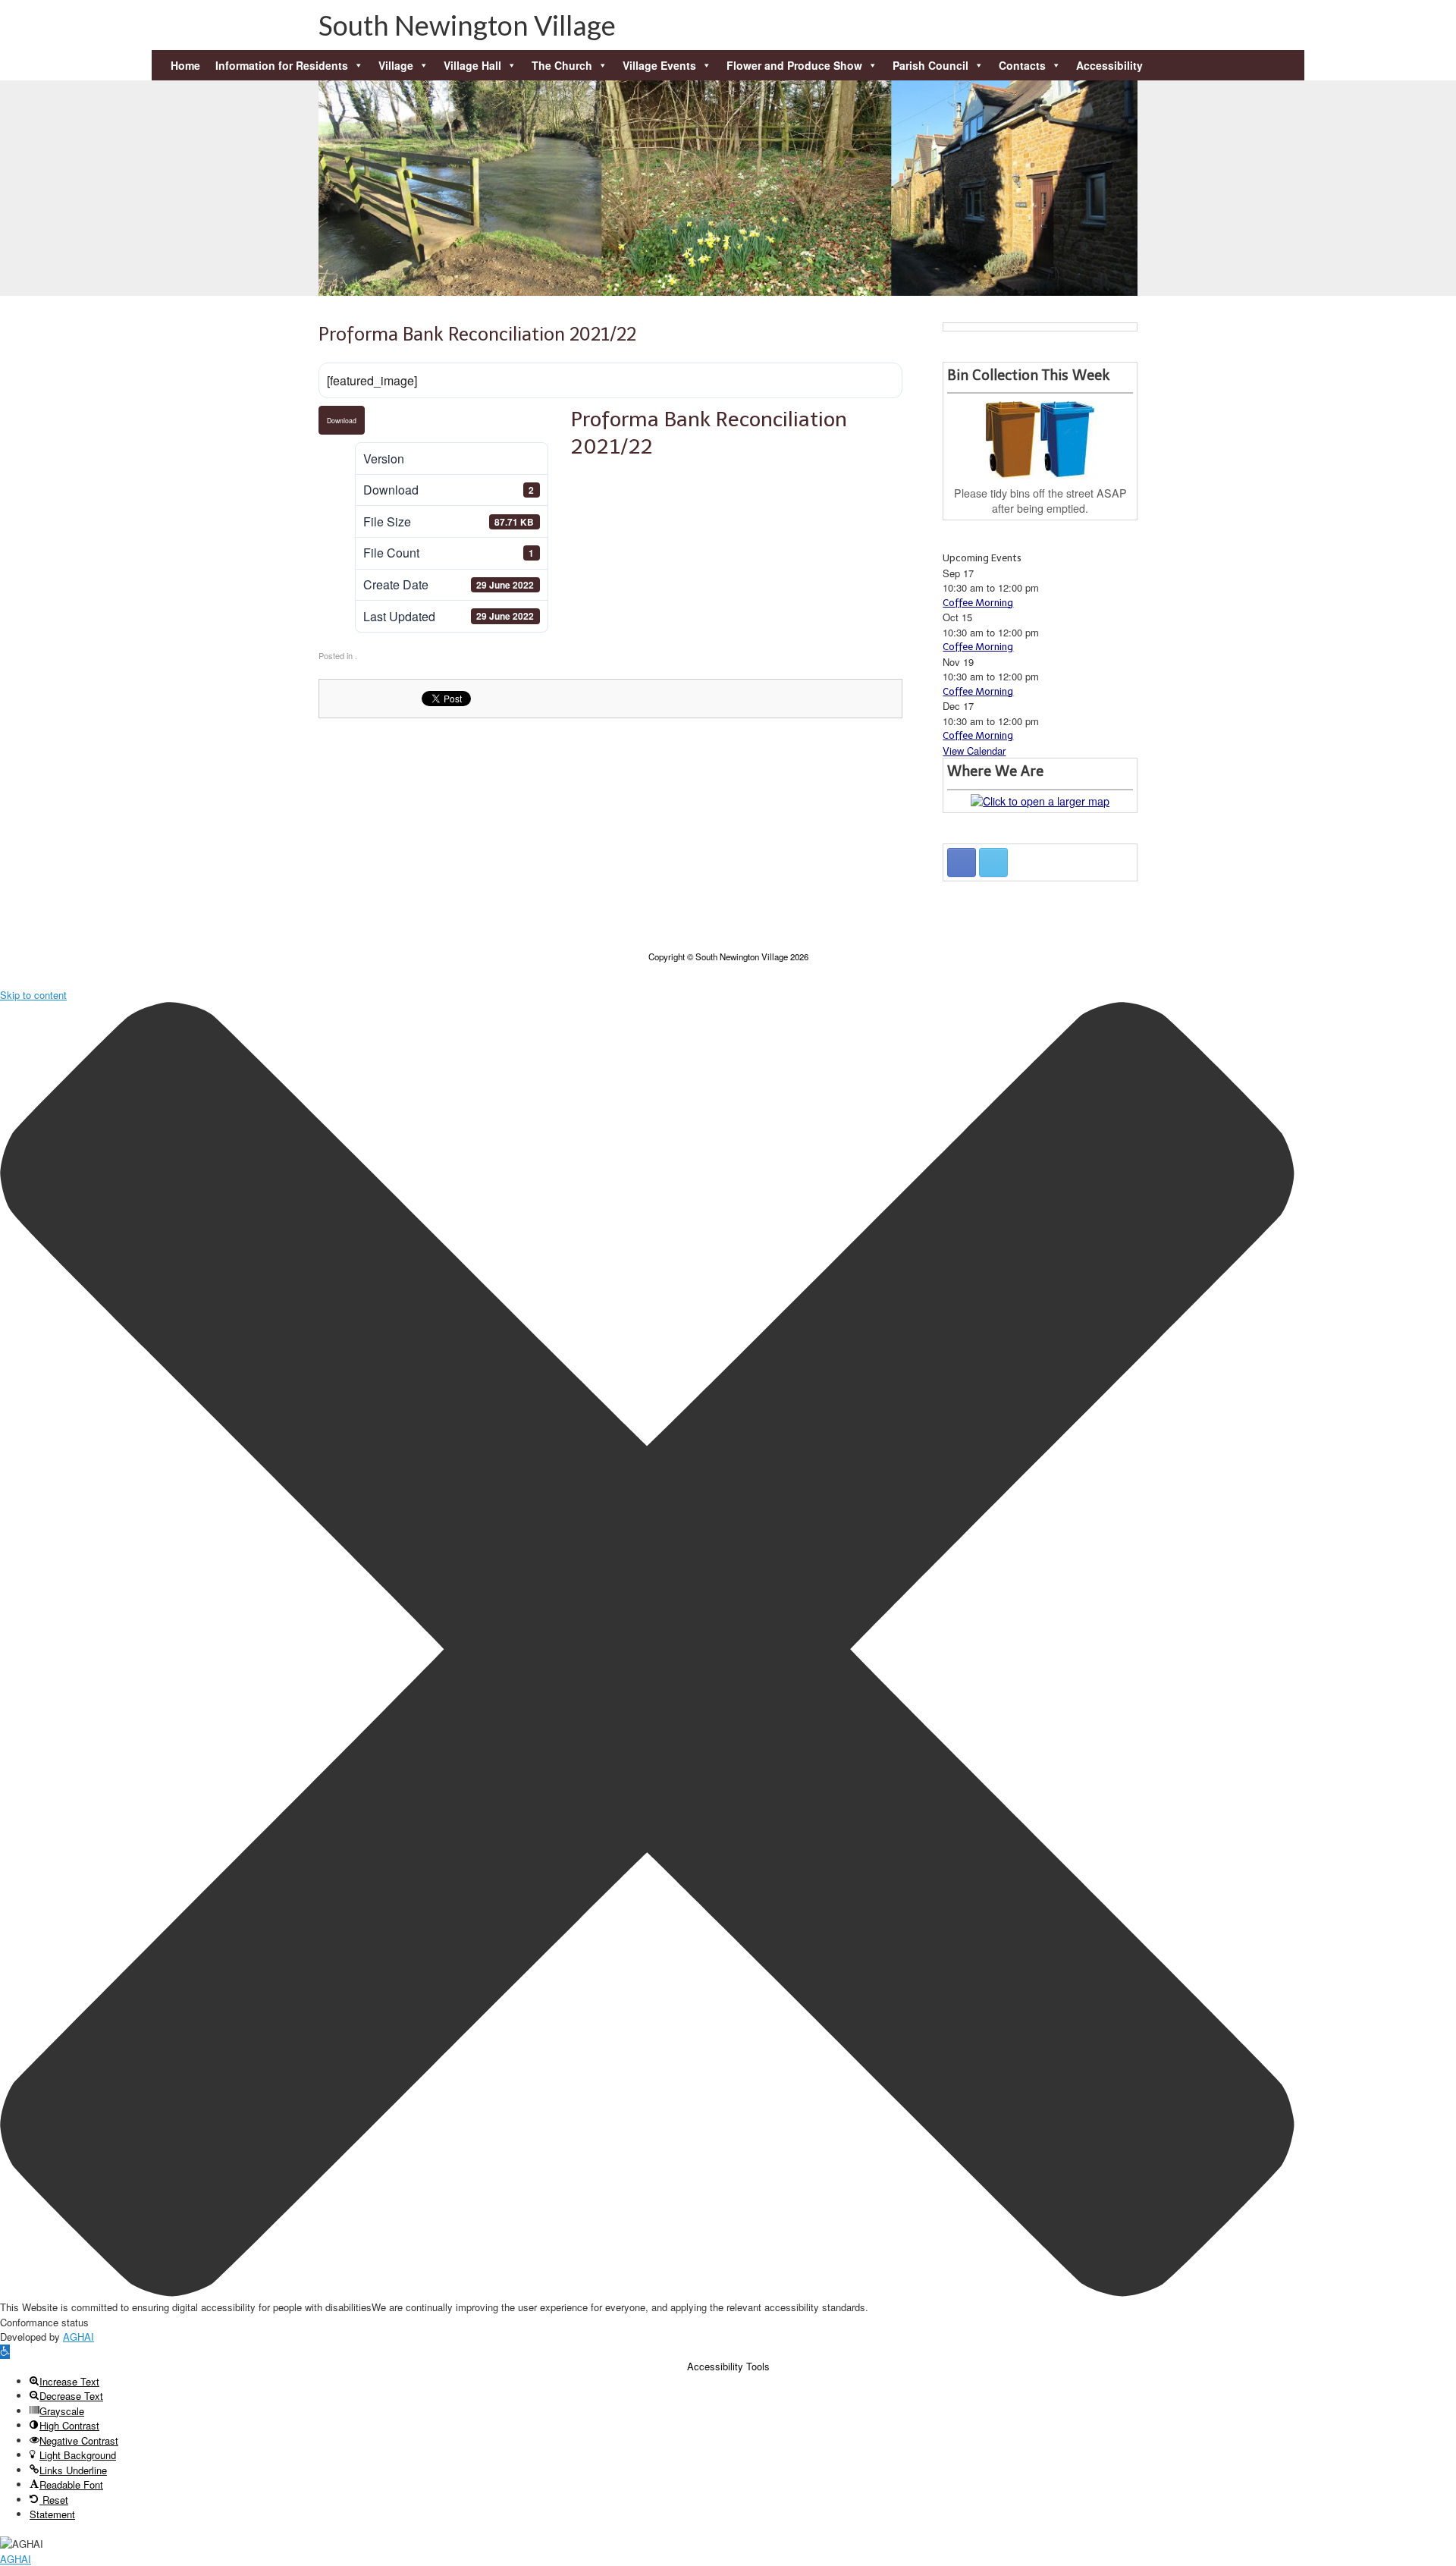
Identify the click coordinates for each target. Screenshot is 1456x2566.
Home (185, 65)
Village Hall (472, 65)
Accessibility (1109, 65)
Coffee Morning (978, 603)
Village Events (659, 65)
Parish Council (930, 65)
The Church (562, 65)
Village (396, 65)
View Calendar (974, 751)
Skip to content (33, 995)
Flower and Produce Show (794, 65)
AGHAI (78, 2337)
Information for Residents (282, 65)
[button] (1270, 38)
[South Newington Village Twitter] (993, 862)
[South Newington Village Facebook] (962, 862)
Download (342, 420)
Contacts (1022, 65)
